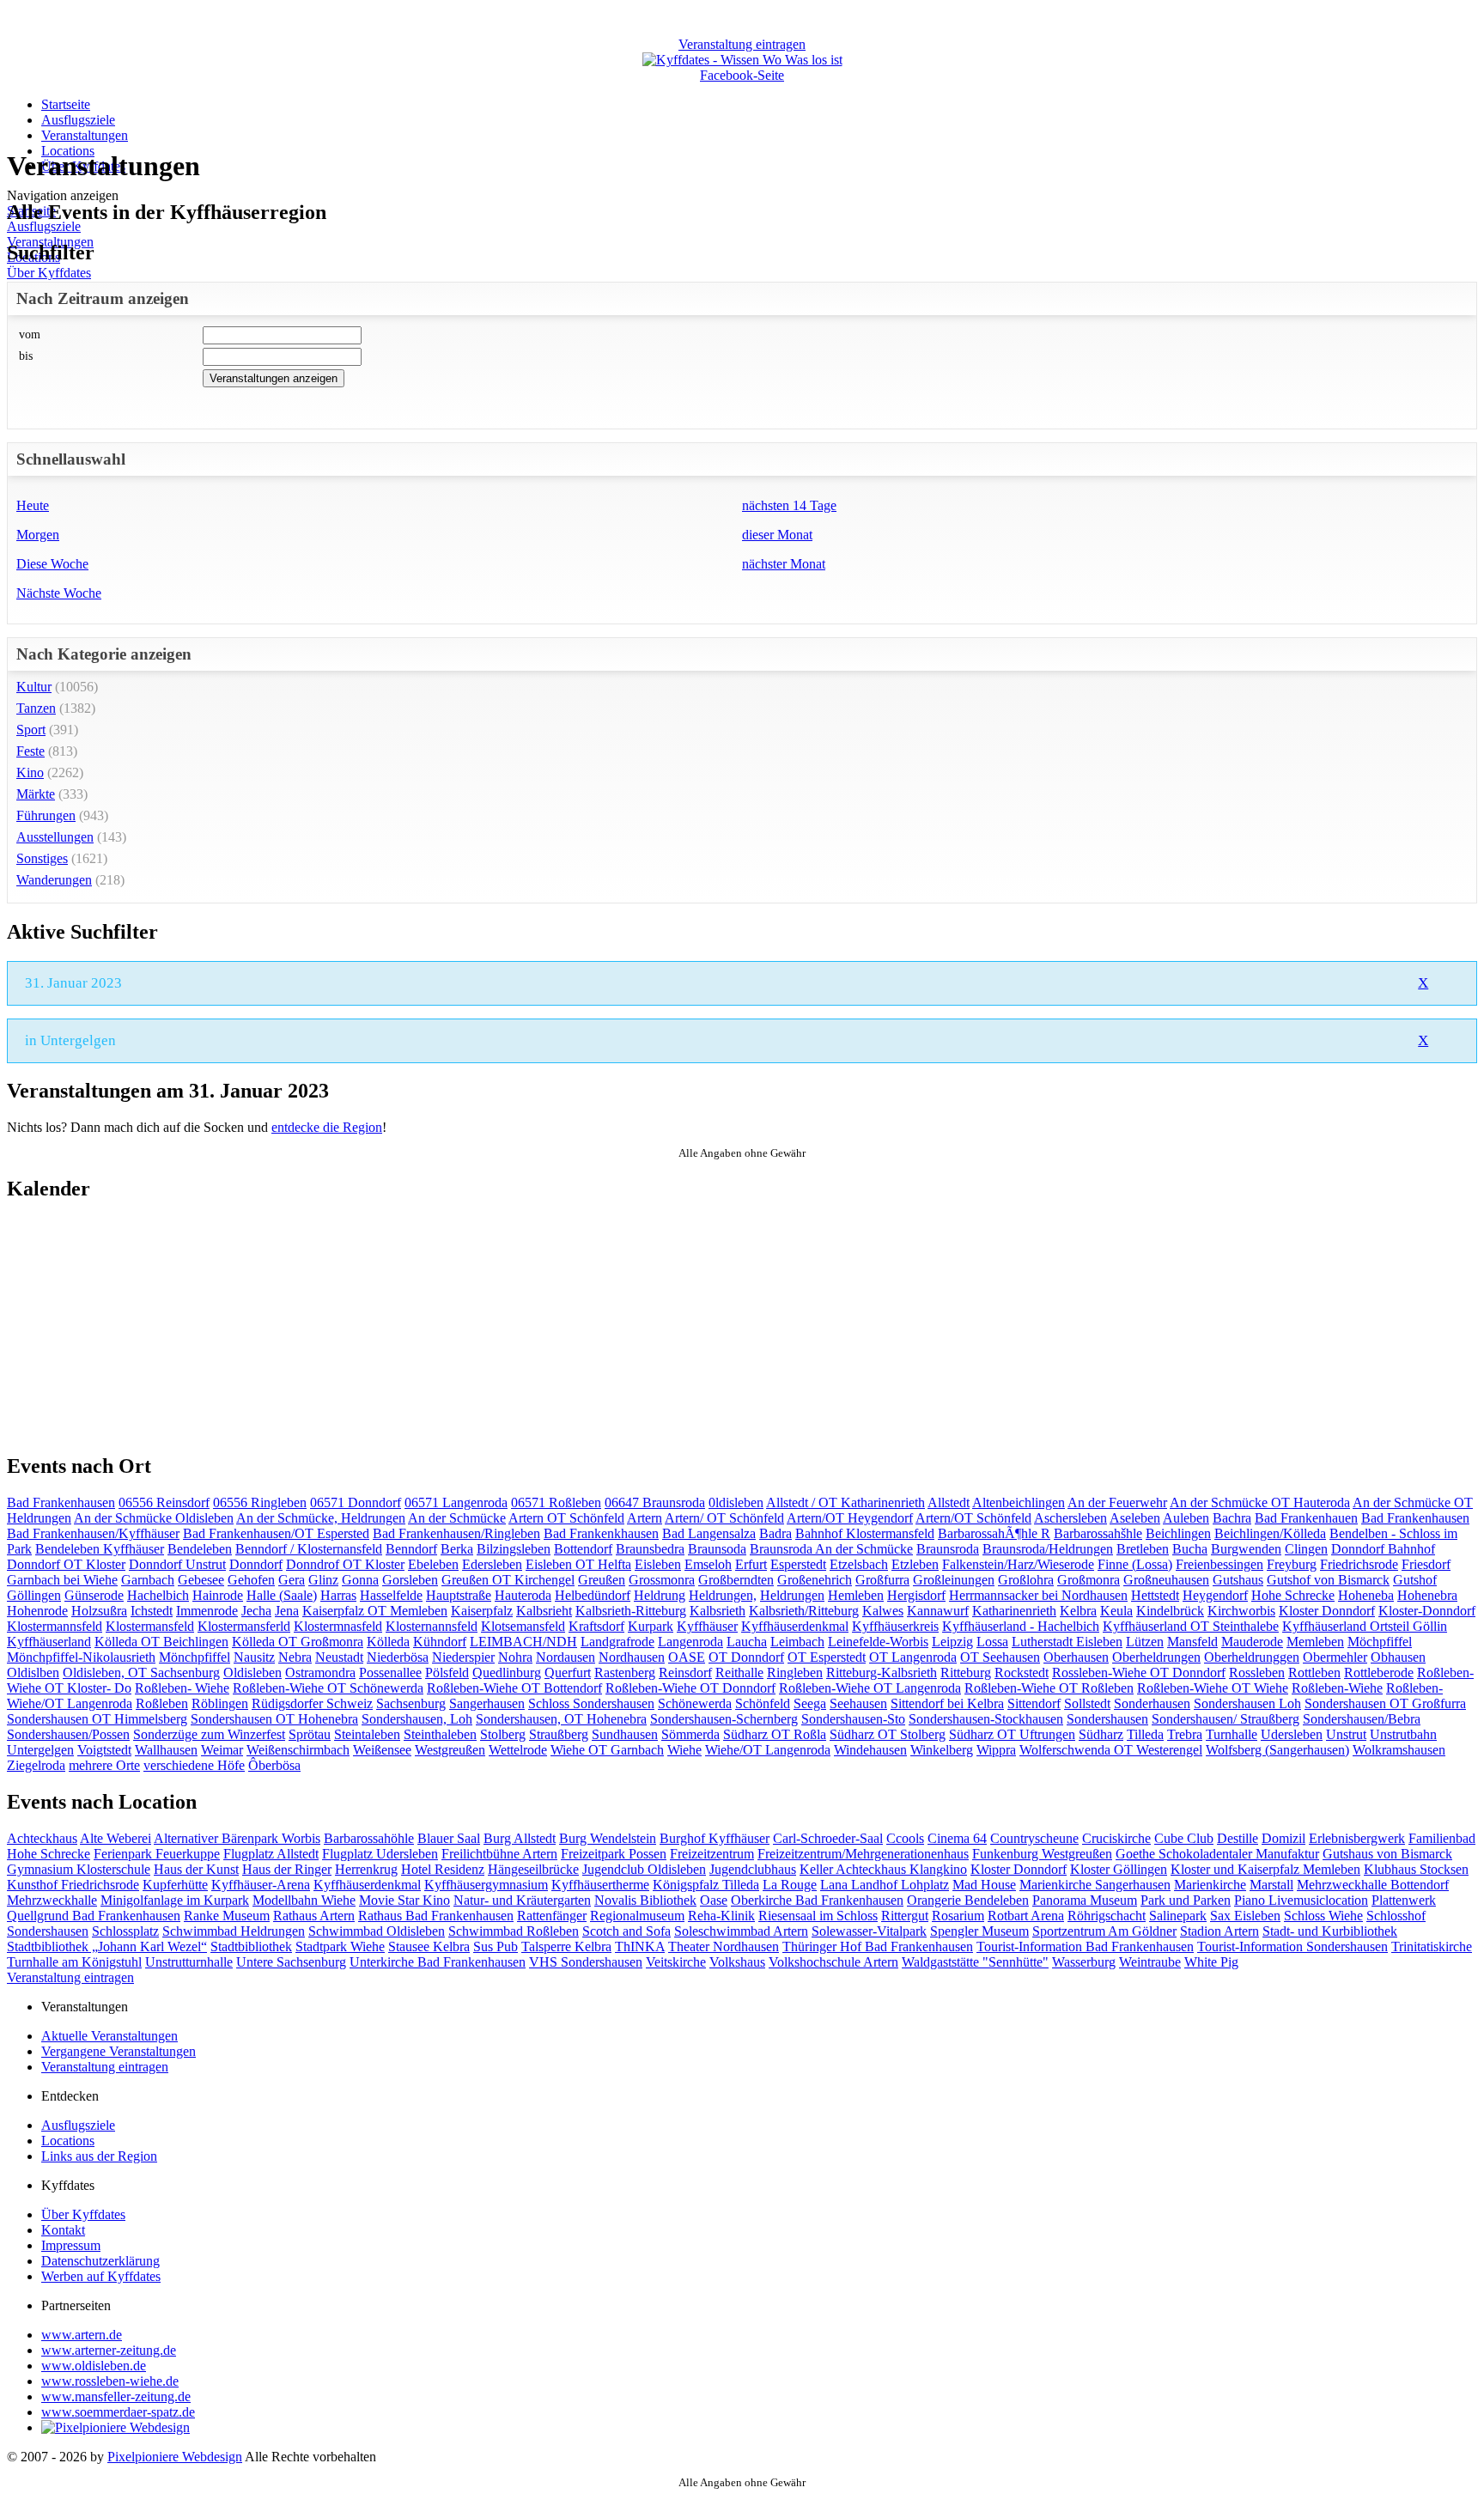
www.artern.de (82, 2335)
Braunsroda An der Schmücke (831, 1549)
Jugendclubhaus (753, 1869)
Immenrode (207, 1611)
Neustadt (339, 1657)
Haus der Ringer (287, 1869)
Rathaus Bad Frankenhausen (436, 1916)
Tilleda (1145, 1734)
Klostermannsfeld (55, 1626)
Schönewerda (695, 1703)
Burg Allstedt (520, 1838)
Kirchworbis (1241, 1611)
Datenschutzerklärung (100, 2261)
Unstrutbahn (1403, 1734)
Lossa (992, 1642)
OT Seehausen (1000, 1657)
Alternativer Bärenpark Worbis (237, 1838)
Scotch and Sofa (626, 1931)
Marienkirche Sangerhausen (1095, 1885)
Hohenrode (37, 1611)
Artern (645, 1518)
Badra (775, 1533)
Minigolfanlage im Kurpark (175, 1900)
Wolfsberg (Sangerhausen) (1277, 1750)
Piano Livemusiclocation (1301, 1900)
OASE (687, 1657)
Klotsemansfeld (523, 1626)
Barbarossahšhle (1098, 1533)
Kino (30, 772)
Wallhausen (166, 1750)
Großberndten (736, 1580)
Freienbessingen (1219, 1564)
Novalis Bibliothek (645, 1900)
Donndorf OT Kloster (66, 1564)
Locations (68, 2141)
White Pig (1211, 1962)
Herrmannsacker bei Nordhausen (1038, 1595)
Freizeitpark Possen (614, 1854)
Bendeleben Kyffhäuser (100, 1549)
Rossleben (1257, 1673)
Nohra (515, 1657)
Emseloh (708, 1564)
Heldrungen (792, 1595)
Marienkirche (1210, 1885)
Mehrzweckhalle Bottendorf (1373, 1885)
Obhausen (1398, 1657)
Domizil (1283, 1838)
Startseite (66, 104)
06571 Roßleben (556, 1502)
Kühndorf (440, 1642)
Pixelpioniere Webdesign (175, 2457)
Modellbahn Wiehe (304, 1900)
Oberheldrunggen (1252, 1657)
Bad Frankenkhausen (601, 1533)
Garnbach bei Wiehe (62, 1580)
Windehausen (870, 1750)
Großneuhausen (1166, 1580)
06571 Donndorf (356, 1502)
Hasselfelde (391, 1595)
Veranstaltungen (85, 135)
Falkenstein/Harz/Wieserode (1018, 1564)
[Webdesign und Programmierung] (116, 2427)
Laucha (747, 1642)
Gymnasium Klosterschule (79, 1869)
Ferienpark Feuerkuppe (157, 1854)
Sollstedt (1087, 1703)
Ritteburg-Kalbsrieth (882, 1673)
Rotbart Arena (1026, 1916)
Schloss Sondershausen (591, 1703)
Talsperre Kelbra (566, 1946)
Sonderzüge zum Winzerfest (209, 1734)
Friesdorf (1426, 1564)
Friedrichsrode (1359, 1564)
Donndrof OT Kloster (345, 1564)
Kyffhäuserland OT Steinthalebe (1191, 1626)
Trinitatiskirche (1432, 1946)
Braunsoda (717, 1549)
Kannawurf (938, 1611)
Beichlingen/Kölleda (1270, 1533)
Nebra (295, 1657)
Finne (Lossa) (1135, 1564)
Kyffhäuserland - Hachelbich (1021, 1626)
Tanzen (36, 708)
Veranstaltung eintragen (70, 1977)
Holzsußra (99, 1611)
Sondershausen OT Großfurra (1385, 1703)
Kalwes (883, 1611)
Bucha (1190, 1549)
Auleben (1186, 1518)
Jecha (256, 1611)
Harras (338, 1595)
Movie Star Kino (404, 1900)
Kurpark (651, 1626)
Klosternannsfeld (432, 1626)
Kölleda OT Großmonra (298, 1642)
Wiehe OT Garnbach (607, 1750)
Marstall (1271, 1885)
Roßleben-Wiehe (1337, 1688)
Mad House (984, 1885)
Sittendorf (1034, 1703)
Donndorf (256, 1564)
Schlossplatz (125, 1931)
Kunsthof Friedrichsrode (73, 1885)
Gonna (360, 1580)
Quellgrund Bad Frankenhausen (94, 1916)
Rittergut (905, 1916)
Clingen (1306, 1549)
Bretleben (1143, 1549)
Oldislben (33, 1673)
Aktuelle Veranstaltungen (109, 2036)
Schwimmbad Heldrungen (234, 1931)
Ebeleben (433, 1564)
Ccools (905, 1838)
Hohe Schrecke (1293, 1595)
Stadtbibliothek (251, 1946)
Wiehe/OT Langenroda (768, 1750)
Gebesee (201, 1580)
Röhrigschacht (1107, 1916)
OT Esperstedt (827, 1657)
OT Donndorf (746, 1657)
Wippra (996, 1750)
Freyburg (1292, 1564)
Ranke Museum (227, 1916)
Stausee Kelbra (429, 1946)
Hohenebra (1427, 1595)
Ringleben (795, 1673)
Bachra (1232, 1518)
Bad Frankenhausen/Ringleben (456, 1533)
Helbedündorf (593, 1595)
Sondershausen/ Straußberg (1226, 1719)
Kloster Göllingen (1119, 1869)
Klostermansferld (244, 1626)
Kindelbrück (1170, 1611)
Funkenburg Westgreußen (1042, 1854)
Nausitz (254, 1657)
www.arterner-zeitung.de (109, 2350)
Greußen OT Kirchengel (508, 1580)
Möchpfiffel (1380, 1642)
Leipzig (952, 1642)
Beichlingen (1178, 1533)
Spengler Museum (979, 1931)
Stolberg (503, 1734)
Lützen (1145, 1642)
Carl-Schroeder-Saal (828, 1838)
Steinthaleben (440, 1734)
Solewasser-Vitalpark (869, 1931)
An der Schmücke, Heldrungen (321, 1518)
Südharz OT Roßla (775, 1734)
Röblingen (220, 1703)
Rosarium (958, 1916)
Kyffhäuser (707, 1626)
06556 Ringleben (260, 1502)
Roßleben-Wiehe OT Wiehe (1213, 1688)
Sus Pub (496, 1946)
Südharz (1101, 1734)
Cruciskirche (1116, 1838)
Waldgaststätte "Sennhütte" (975, 1962)
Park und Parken (1186, 1900)
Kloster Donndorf (1327, 1611)
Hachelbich (158, 1595)
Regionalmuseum (637, 1916)
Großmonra (1089, 1580)
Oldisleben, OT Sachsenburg (141, 1673)
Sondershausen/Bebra (1362, 1719)
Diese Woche (52, 564)
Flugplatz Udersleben (380, 1854)
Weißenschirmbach (298, 1750)
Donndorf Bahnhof (1383, 1549)
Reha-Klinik (721, 1916)
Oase (714, 1900)
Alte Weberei (116, 1838)
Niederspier (463, 1657)
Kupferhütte (175, 1885)
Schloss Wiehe (1323, 1916)
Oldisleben (252, 1673)
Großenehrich (815, 1580)
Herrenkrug (366, 1869)
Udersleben (1292, 1734)
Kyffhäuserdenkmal (795, 1626)
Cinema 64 (957, 1838)
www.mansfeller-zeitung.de (116, 2396)
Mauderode (1252, 1642)
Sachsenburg (411, 1703)
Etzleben (915, 1564)
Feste (30, 751)
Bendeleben (200, 1549)
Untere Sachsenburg (291, 1962)
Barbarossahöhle (369, 1838)
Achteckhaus (42, 1838)
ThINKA (640, 1946)
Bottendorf (583, 1549)
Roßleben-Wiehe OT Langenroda (870, 1688)
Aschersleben (1070, 1518)
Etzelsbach (859, 1564)
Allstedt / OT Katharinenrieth (845, 1502)
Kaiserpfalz (482, 1611)
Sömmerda (690, 1734)
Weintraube (1150, 1962)
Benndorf (411, 1549)
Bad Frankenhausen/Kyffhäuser (93, 1533)
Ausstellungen (55, 837)
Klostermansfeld (150, 1626)
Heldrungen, (723, 1595)
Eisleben (658, 1564)
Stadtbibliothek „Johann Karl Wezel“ (107, 1946)
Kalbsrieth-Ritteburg (631, 1611)
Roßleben (162, 1703)
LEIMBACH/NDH (523, 1642)
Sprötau (310, 1734)
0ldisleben (736, 1502)
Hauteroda (523, 1595)
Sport (31, 730)
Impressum (71, 2245)
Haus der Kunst (196, 1869)
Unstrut (1346, 1734)
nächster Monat (784, 564)
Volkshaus (737, 1962)
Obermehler (1335, 1657)
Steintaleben (367, 1734)
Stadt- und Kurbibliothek (1330, 1931)
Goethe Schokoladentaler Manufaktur (1217, 1854)
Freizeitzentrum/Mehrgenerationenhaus (863, 1854)
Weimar (222, 1750)
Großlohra (1026, 1580)
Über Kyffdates (49, 273)
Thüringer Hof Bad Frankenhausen (878, 1946)
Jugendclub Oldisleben (644, 1869)
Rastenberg (625, 1673)
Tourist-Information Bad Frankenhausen (1085, 1946)
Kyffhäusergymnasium (486, 1885)
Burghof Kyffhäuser (715, 1838)
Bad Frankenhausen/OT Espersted (276, 1533)
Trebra (1185, 1734)
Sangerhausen (487, 1703)
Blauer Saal (449, 1838)
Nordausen (566, 1657)
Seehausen (858, 1703)
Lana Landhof (861, 1885)
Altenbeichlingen (1019, 1502)
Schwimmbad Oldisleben (377, 1931)
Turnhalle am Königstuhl (74, 1962)
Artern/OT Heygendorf (850, 1518)
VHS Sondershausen (586, 1962)
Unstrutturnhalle (189, 1962)
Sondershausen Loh (1247, 1703)
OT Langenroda (913, 1657)
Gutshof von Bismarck (1328, 1580)
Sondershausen (1107, 1719)
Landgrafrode (617, 1642)
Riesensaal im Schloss (818, 1916)
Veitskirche (676, 1962)
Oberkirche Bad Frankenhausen (817, 1900)
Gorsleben (410, 1580)
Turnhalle (1232, 1734)
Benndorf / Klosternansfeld (309, 1549)
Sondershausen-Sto (853, 1719)
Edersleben (492, 1564)
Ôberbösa (274, 1765)
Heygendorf (1215, 1595)
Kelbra (1078, 1611)
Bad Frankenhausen (61, 1502)
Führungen (46, 815)
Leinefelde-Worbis (878, 1642)
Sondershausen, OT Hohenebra (561, 1719)
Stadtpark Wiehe (340, 1946)
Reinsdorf (685, 1673)
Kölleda (388, 1642)
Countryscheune (1034, 1838)
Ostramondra (320, 1673)
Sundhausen (625, 1734)
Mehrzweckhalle (52, 1900)
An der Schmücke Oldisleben (154, 1518)
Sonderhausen (1152, 1703)
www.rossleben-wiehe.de (110, 2381)
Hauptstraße (459, 1595)
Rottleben (1314, 1673)
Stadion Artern (1219, 1931)
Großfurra (882, 1580)
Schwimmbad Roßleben (514, 1931)
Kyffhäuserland (49, 1642)
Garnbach (148, 1580)
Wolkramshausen (1399, 1750)
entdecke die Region (327, 1127)
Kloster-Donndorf (1427, 1611)
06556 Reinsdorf (164, 1502)
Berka (457, 1549)
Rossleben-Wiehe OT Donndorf (1139, 1673)
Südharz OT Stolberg (888, 1734)
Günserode (94, 1595)
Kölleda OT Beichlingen (161, 1642)
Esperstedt (798, 1564)
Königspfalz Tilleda (706, 1885)
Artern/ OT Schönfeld (724, 1518)
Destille (1238, 1838)
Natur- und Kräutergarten (522, 1900)
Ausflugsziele (78, 120)
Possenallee (390, 1673)
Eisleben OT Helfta (578, 1564)
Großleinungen (954, 1580)
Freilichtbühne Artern (499, 1854)
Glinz (323, 1580)
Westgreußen (450, 1750)
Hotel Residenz (443, 1869)
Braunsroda (948, 1549)
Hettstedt (1155, 1595)
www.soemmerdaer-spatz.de (118, 2412)
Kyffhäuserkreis (895, 1626)
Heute (33, 505)
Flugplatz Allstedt (271, 1854)
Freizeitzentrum (712, 1854)
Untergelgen (40, 1750)
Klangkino (938, 1869)
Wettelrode (518, 1750)
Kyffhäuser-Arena (261, 1885)
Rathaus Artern (314, 1916)
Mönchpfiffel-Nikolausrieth (81, 1657)
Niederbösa (398, 1657)
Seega (810, 1703)
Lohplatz (925, 1885)
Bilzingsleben (514, 1549)
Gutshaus (1238, 1580)
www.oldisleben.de (94, 2366)
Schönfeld (763, 1703)
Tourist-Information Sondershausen (1292, 1946)
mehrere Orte (104, 1765)
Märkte (36, 794)
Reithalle (739, 1673)
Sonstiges (42, 858)
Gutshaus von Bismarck (1387, 1854)
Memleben (1315, 1642)
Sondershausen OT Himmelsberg (97, 1719)
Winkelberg (942, 1750)
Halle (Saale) (282, 1595)
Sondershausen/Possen (68, 1734)
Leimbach (797, 1642)
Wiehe (684, 1750)
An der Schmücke (457, 1518)
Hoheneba (1366, 1595)
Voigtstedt (104, 1750)
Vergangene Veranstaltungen (119, 2051)
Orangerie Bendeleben (968, 1900)
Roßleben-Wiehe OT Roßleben (1049, 1688)
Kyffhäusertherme (600, 1885)
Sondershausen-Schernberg (724, 1719)
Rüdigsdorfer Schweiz (312, 1703)
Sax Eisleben (1245, 1916)
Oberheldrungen (1156, 1657)
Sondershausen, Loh (417, 1719)
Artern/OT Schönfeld (973, 1518)
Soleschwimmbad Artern (741, 1931)
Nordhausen (632, 1657)
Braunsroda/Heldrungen (1048, 1549)
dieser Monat (777, 535)
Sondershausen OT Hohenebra (274, 1719)
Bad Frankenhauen (1306, 1518)
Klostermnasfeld (338, 1626)
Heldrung (660, 1595)
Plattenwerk (1404, 1900)
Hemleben (856, 1595)
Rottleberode (1379, 1673)
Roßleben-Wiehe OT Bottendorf (514, 1688)
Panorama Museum (1085, 1900)
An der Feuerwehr (1117, 1502)
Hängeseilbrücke (533, 1869)
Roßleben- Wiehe (182, 1688)
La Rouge (790, 1885)
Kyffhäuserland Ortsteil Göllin (1365, 1626)
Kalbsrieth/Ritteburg (804, 1611)
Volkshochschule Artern (833, 1962)
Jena (287, 1611)
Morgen (38, 535)
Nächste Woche (59, 593)
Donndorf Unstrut (177, 1564)
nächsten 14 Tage (789, 505)
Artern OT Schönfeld (566, 1518)
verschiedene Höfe (194, 1765)
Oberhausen (1076, 1657)
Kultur (34, 687)
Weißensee (382, 1750)
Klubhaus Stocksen (1416, 1869)
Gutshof (1415, 1580)
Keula (1116, 1611)
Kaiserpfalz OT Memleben (375, 1611)
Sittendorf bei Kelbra (947, 1703)
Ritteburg (966, 1673)
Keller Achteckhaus (855, 1869)
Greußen (602, 1580)
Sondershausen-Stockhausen (986, 1719)
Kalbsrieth (718, 1611)
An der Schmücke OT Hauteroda (1260, 1502)
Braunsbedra (650, 1549)
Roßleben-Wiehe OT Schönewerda (328, 1688)
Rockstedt (1022, 1673)
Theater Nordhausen (724, 1946)
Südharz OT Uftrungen (1012, 1734)
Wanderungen (54, 880)
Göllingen (34, 1595)
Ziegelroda (36, 1765)
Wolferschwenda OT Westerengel (1111, 1750)
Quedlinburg (507, 1673)
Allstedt (949, 1502)
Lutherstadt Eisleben (1067, 1642)
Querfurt (568, 1673)
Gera (292, 1580)
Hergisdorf (916, 1595)
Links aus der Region (99, 2156)
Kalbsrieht (544, 1611)
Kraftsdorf (596, 1626)
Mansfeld (1192, 1642)
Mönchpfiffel (195, 1657)
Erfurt (751, 1564)
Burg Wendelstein (608, 1838)
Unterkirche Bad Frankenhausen (438, 1962)
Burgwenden (1246, 1549)
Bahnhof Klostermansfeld (865, 1533)
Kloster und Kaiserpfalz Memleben (1265, 1869)
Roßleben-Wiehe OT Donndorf (690, 1688)
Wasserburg (1084, 1962)
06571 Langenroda (456, 1502)
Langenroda (690, 1642)
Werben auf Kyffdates (101, 2276)
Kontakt (63, 2230)
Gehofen (251, 1580)
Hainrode (218, 1595)
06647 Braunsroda (655, 1502)
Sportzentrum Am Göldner (1104, 1931)
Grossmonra (662, 1580)
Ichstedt (152, 1611)
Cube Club (1184, 1838)
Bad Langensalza (709, 1533)
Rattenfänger (552, 1916)
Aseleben (1135, 1518)
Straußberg (559, 1734)
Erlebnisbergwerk (1357, 1838)
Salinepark (1178, 1916)
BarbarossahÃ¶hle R (994, 1533)
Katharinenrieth (1014, 1611)
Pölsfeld (447, 1673)
